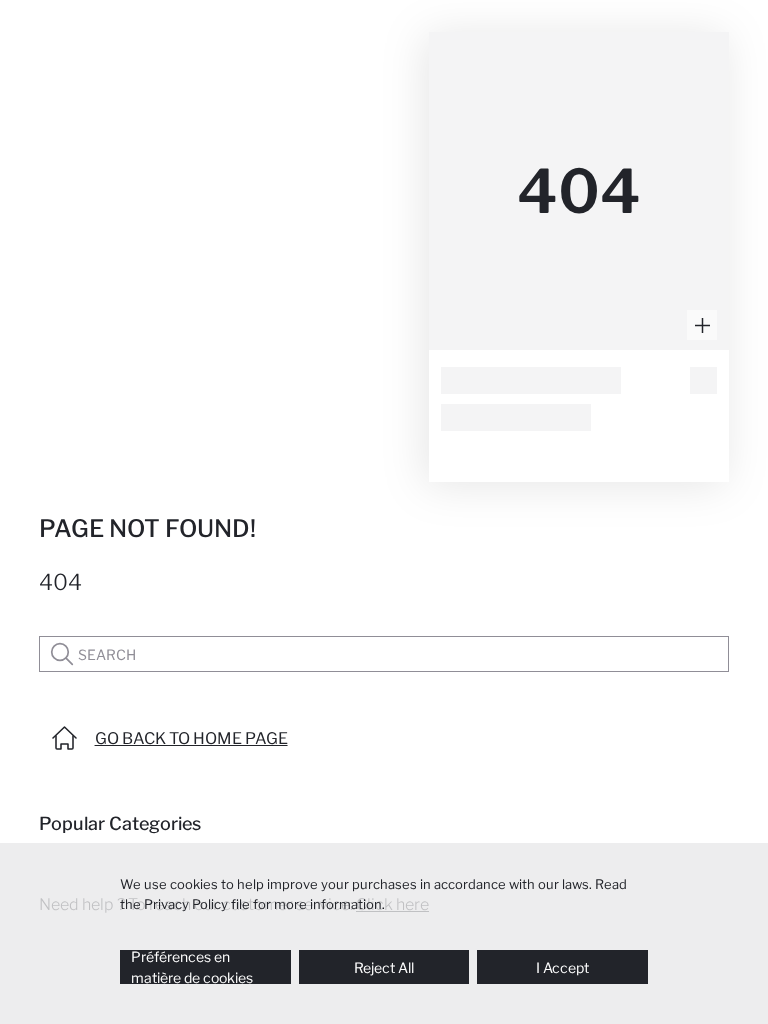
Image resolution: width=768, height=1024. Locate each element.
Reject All (384, 967)
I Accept (562, 967)
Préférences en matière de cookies (192, 967)
